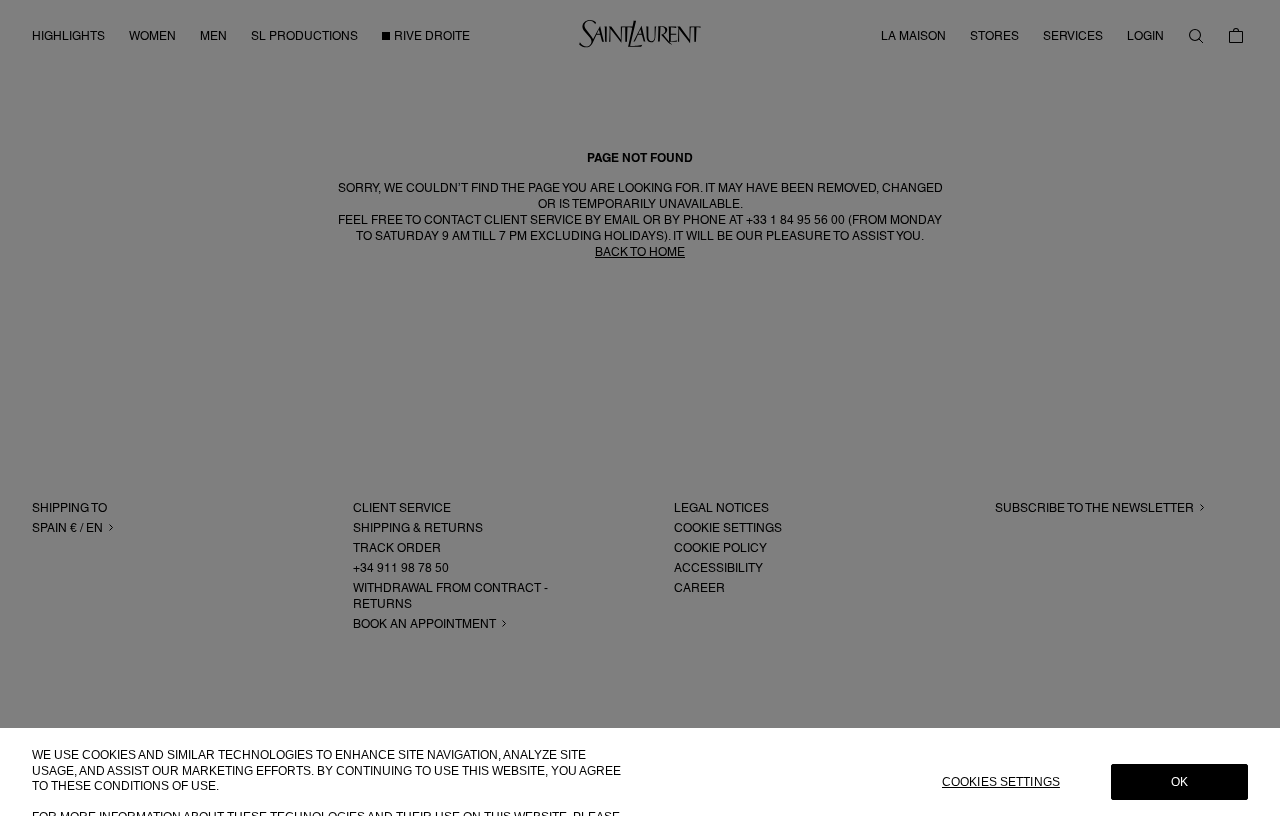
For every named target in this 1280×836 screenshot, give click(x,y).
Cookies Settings (1001, 782)
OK (1179, 782)
